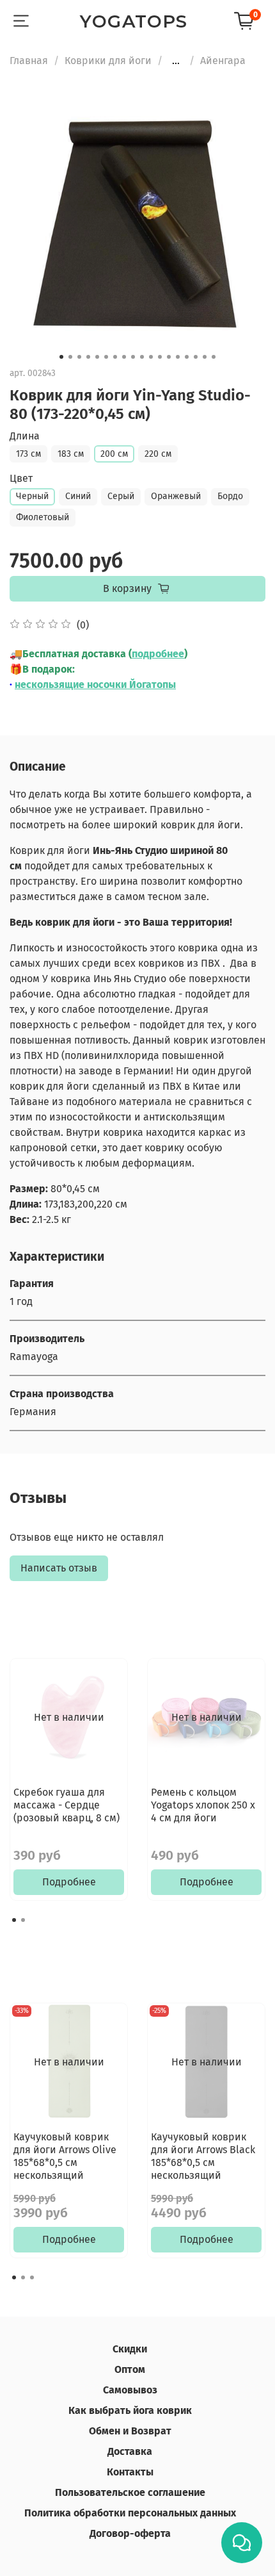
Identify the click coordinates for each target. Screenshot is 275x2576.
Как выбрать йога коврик (130, 2410)
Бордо (230, 496)
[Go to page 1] (14, 1920)
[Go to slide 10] (142, 357)
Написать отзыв (59, 1568)
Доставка (130, 2451)
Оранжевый (176, 496)
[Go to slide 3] (79, 357)
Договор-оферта (130, 2533)
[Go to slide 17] (205, 357)
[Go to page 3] (32, 2277)
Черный (32, 496)
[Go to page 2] (23, 1920)
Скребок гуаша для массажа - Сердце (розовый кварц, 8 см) (67, 1805)
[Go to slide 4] (88, 357)
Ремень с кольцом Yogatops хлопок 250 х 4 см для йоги (203, 1805)
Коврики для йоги (108, 61)
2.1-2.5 (34, 1219)
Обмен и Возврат (130, 2431)
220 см (158, 454)
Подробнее (69, 1882)
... (176, 61)
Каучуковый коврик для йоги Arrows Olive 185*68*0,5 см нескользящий (65, 2156)
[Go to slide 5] (97, 357)
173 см (28, 454)
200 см (114, 454)
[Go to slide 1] (61, 357)
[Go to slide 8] (124, 357)
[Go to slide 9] (133, 357)
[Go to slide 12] (160, 357)
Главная (29, 61)
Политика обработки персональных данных (130, 2513)
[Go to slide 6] (106, 357)
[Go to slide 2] (70, 357)
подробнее (158, 654)
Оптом (130, 2369)
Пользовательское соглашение (130, 2492)
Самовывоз (130, 2390)
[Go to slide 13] (169, 357)
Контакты (130, 2472)
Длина (25, 436)
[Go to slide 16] (196, 357)
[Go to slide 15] (187, 357)
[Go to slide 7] (115, 357)
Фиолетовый (43, 517)
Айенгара (223, 61)
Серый (121, 496)
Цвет (21, 478)
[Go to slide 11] (151, 357)
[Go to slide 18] (214, 357)
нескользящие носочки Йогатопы (95, 685)
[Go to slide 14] (178, 357)
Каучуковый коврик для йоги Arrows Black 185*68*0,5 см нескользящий (203, 2156)
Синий (78, 496)
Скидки (130, 2349)
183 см (71, 454)
